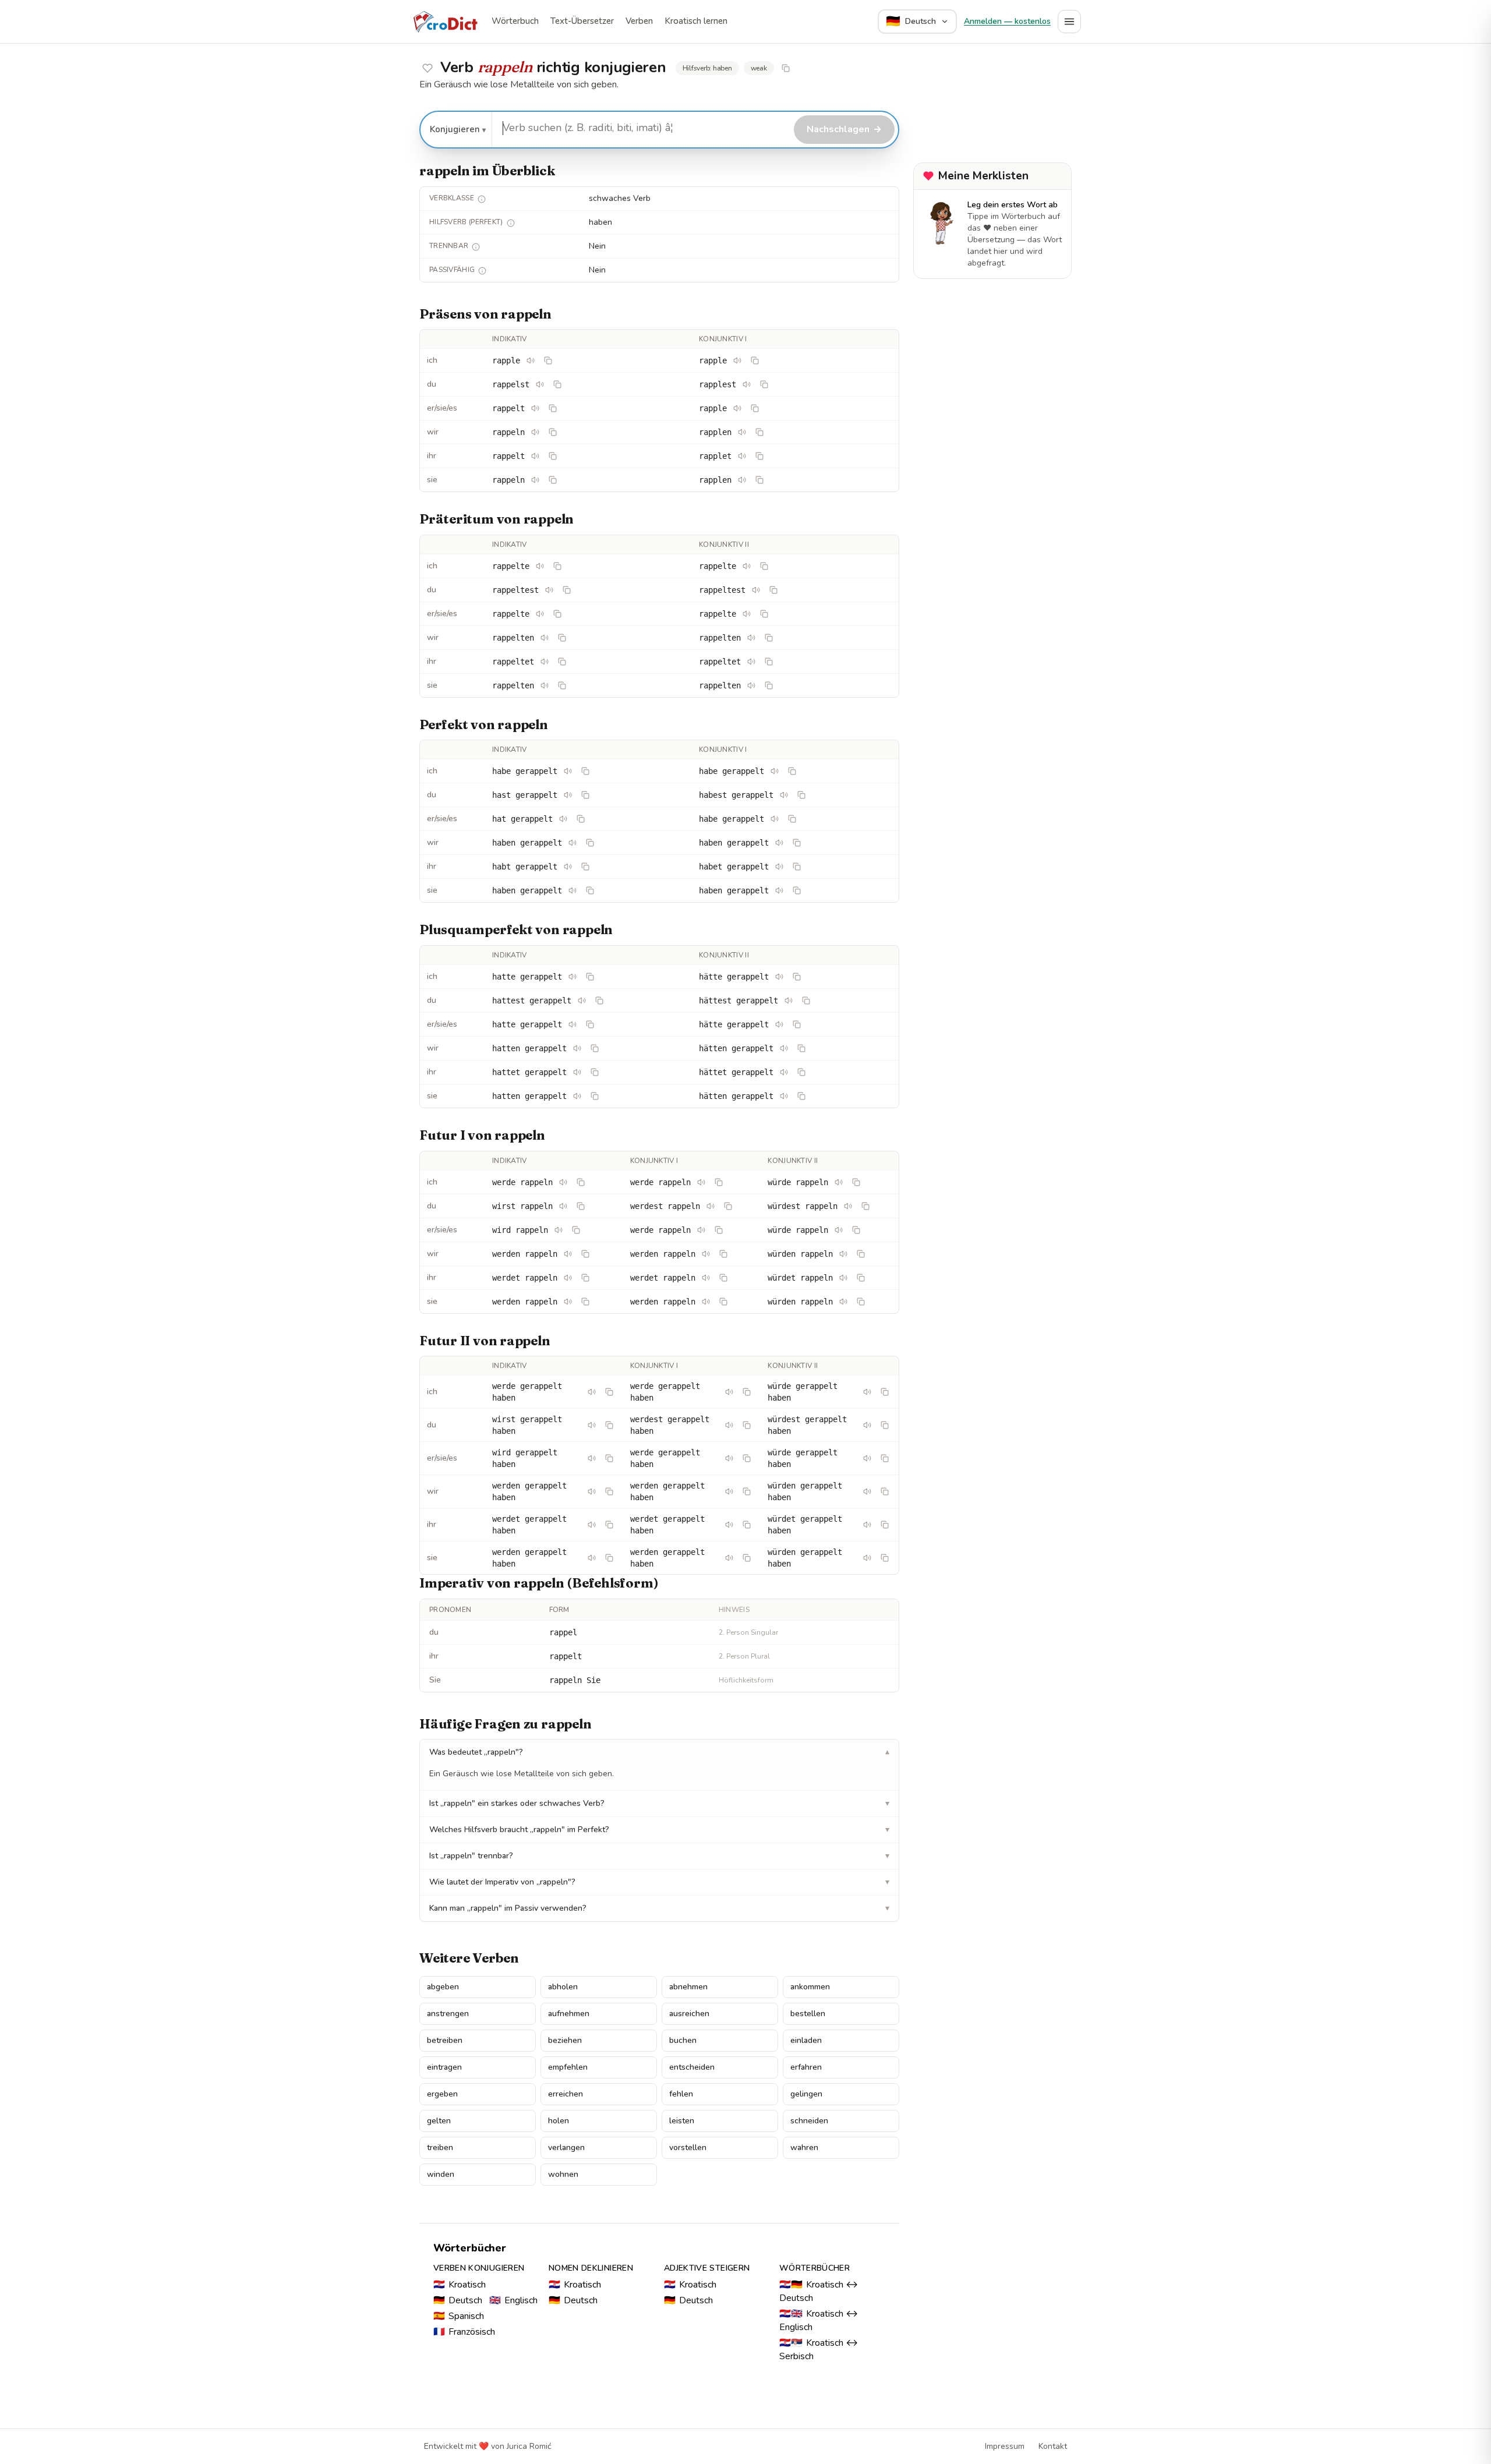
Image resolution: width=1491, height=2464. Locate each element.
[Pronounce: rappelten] (545, 638)
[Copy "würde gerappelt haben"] (885, 1392)
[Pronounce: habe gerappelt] (568, 771)
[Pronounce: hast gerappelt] (568, 795)
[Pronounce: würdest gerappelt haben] (867, 1425)
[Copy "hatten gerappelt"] (595, 1048)
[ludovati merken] (427, 68)
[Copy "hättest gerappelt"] (806, 1001)
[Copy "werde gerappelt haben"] (609, 1392)
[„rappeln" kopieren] (786, 68)
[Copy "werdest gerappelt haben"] (747, 1425)
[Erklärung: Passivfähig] (482, 271)
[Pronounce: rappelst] (540, 384)
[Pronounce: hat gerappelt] (563, 819)
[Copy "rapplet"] (759, 456)
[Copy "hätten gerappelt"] (801, 1048)
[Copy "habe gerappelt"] (585, 771)
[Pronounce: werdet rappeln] (568, 1278)
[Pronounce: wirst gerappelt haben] (592, 1425)
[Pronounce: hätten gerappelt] (784, 1048)
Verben (639, 21)
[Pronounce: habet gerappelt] (779, 867)
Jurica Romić (529, 2446)
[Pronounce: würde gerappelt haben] (867, 1392)
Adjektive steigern (707, 2268)
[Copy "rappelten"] (562, 638)
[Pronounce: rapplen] (742, 432)
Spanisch (459, 2316)
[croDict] (445, 22)
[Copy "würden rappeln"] (861, 1254)
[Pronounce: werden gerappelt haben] (592, 1491)
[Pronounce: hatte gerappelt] (573, 977)
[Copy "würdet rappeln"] (861, 1278)
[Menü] (1069, 22)
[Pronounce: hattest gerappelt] (582, 1001)
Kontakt (1053, 2446)
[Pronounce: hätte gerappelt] (779, 977)
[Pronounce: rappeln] (535, 432)
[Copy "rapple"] (548, 360)
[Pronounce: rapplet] (742, 456)
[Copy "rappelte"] (557, 566)
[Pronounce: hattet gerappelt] (577, 1072)
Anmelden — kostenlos (1007, 21)
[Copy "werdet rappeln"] (585, 1278)
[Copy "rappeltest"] (567, 590)
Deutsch (458, 2300)
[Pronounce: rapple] (531, 360)
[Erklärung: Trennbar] (476, 247)
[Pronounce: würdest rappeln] (848, 1206)
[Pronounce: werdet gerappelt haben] (592, 1525)
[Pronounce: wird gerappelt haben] (592, 1458)
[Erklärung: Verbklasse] (482, 199)
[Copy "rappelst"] (557, 384)
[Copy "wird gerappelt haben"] (609, 1458)
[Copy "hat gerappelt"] (581, 819)
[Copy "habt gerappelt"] (585, 867)
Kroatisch (460, 2285)
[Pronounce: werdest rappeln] (711, 1206)
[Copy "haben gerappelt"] (590, 843)
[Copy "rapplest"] (764, 384)
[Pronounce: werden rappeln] (568, 1254)
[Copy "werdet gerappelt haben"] (609, 1525)
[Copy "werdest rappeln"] (728, 1206)
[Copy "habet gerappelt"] (797, 867)
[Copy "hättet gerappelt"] (801, 1072)
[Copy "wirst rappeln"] (581, 1206)
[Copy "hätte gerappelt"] (797, 977)
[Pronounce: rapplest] (747, 384)
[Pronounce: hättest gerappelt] (789, 1001)
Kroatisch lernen (696, 21)
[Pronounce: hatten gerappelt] (577, 1048)
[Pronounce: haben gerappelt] (573, 843)
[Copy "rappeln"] (553, 432)
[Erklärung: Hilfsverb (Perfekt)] (511, 223)
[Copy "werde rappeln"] (581, 1182)
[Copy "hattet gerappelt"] (595, 1072)
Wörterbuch (515, 21)
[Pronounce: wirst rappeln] (563, 1206)
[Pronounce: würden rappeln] (843, 1254)
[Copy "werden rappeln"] (585, 1254)
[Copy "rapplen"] (759, 432)
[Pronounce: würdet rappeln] (843, 1278)
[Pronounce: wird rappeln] (559, 1230)
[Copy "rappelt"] (553, 408)
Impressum (1005, 2446)
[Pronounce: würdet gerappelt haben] (867, 1525)
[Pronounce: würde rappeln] (839, 1182)
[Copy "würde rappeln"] (856, 1182)
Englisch (513, 2300)
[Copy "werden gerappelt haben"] (609, 1491)
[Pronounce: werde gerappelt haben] (592, 1392)
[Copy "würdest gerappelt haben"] (885, 1425)
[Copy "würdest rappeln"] (865, 1206)
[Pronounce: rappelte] (540, 566)
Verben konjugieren (479, 2268)
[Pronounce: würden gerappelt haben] (867, 1491)
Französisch (464, 2332)
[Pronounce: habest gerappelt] (784, 795)
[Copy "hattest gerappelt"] (599, 1001)
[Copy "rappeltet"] (562, 662)
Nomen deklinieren (591, 2268)
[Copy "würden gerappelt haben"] (885, 1491)
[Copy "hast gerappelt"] (585, 795)
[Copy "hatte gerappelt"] (590, 977)
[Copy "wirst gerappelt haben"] (609, 1425)
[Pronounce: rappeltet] (545, 662)
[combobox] (641, 128)
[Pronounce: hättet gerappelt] (784, 1072)
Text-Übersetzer (582, 21)
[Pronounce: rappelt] (535, 408)
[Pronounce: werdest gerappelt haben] (729, 1425)
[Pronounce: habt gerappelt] (568, 867)
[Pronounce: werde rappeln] (563, 1182)
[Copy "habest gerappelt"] (801, 795)
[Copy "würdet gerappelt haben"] (885, 1525)
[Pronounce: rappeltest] (549, 590)
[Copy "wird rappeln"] (576, 1230)
